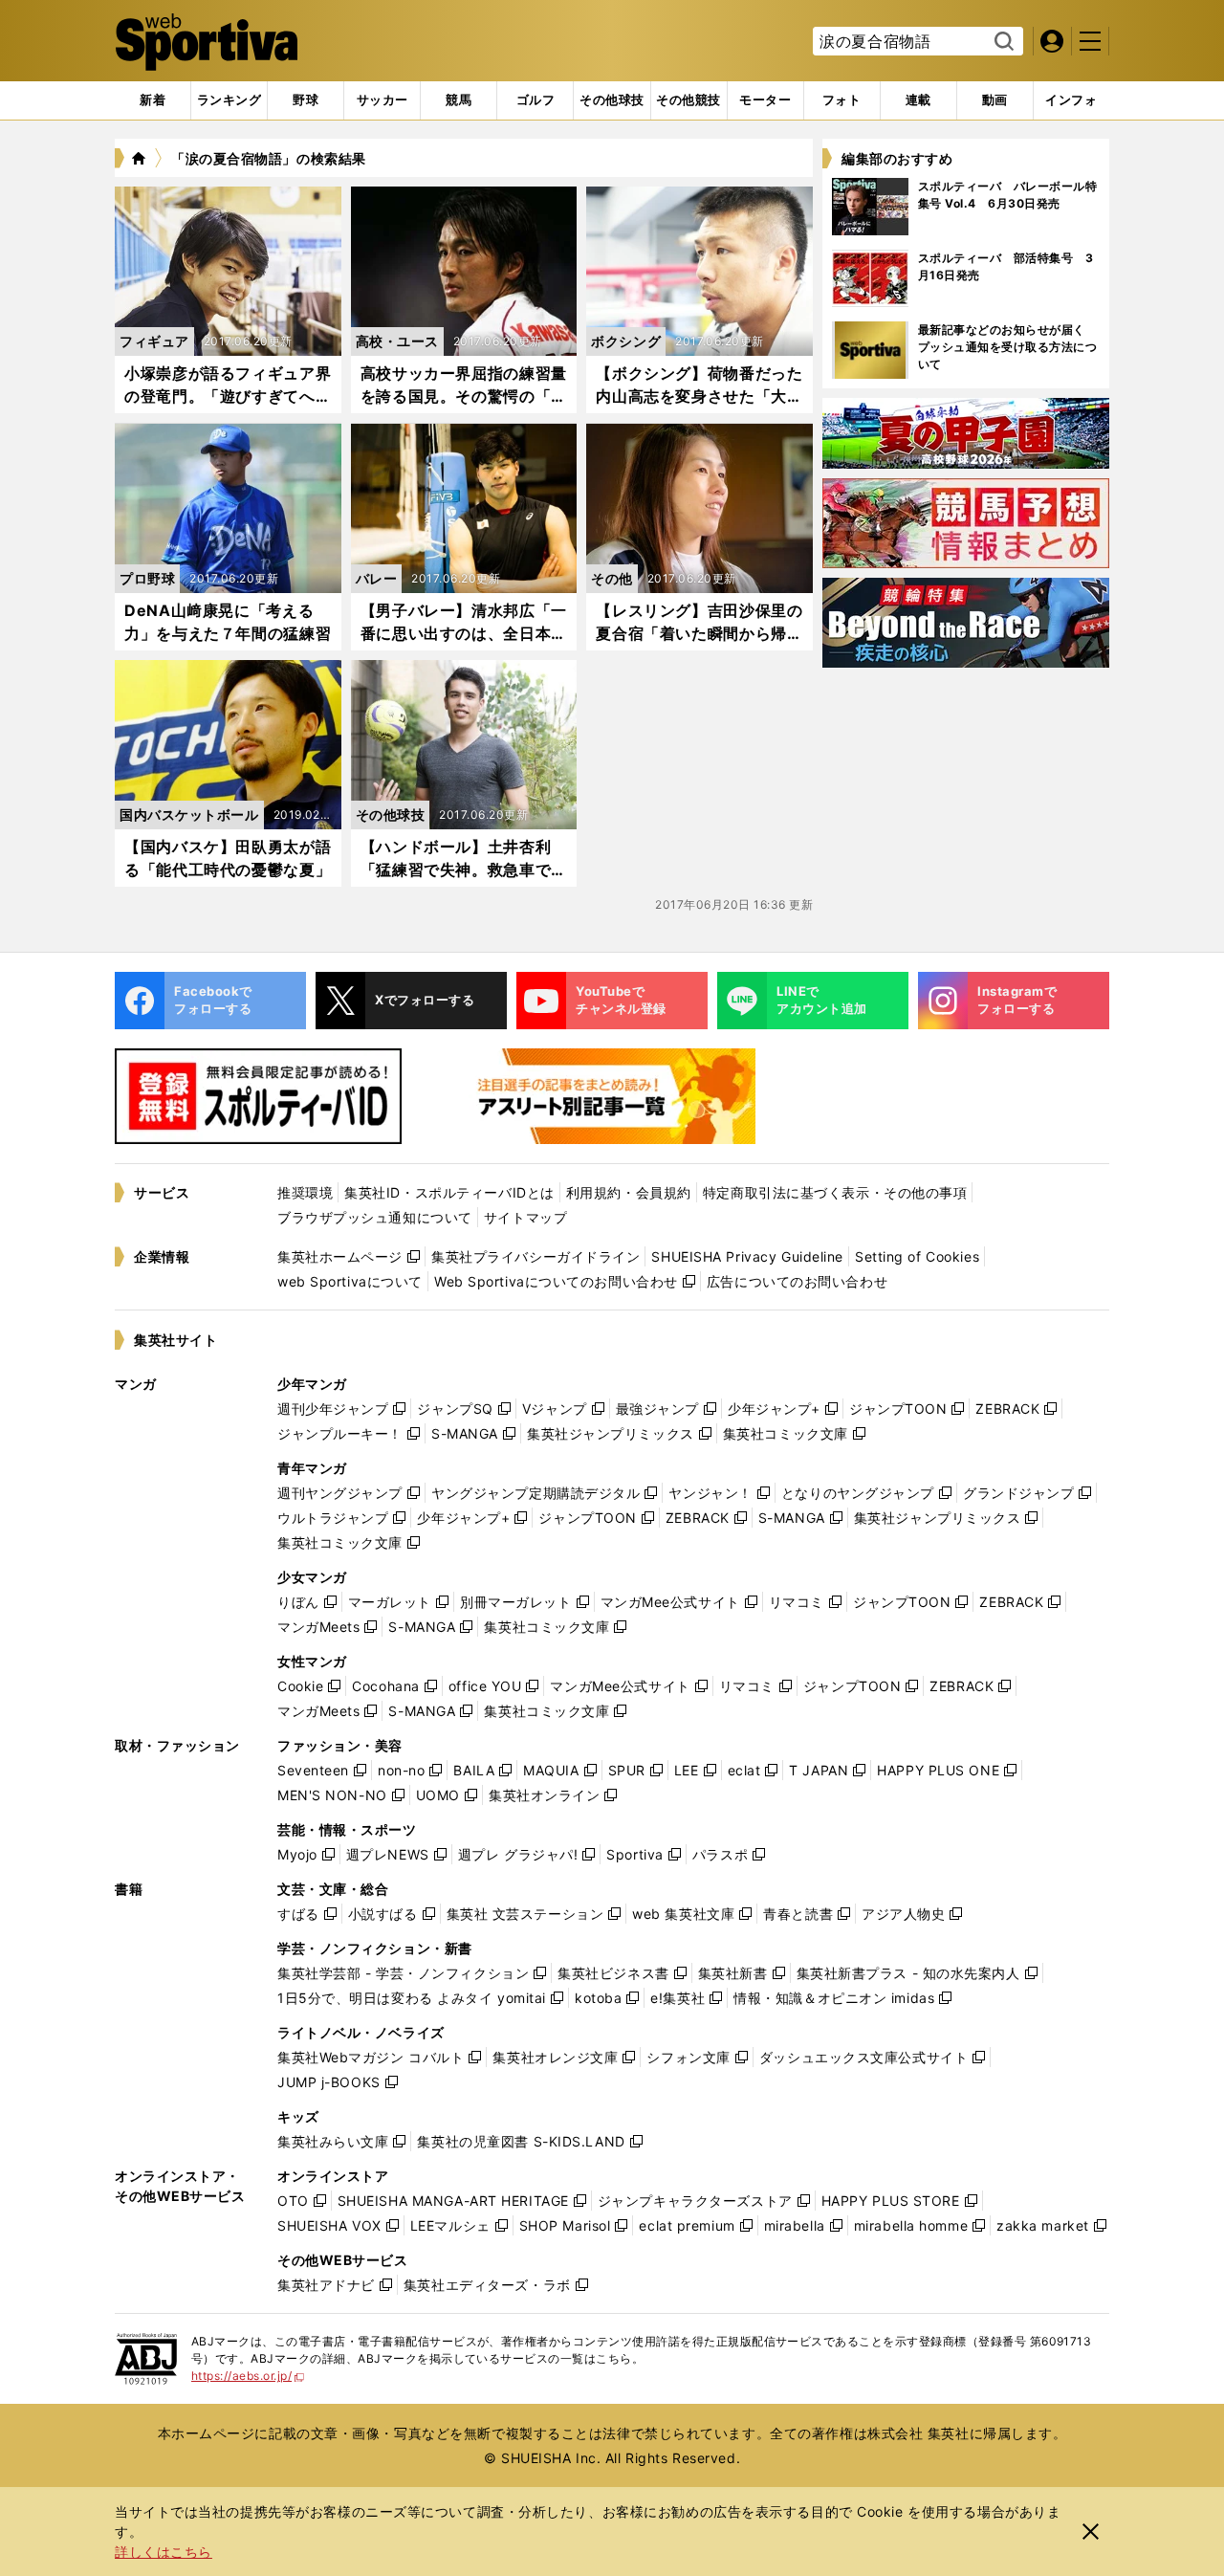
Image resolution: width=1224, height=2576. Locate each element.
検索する (1002, 42)
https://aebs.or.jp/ (248, 2376)
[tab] (306, 100)
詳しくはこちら (164, 2552)
